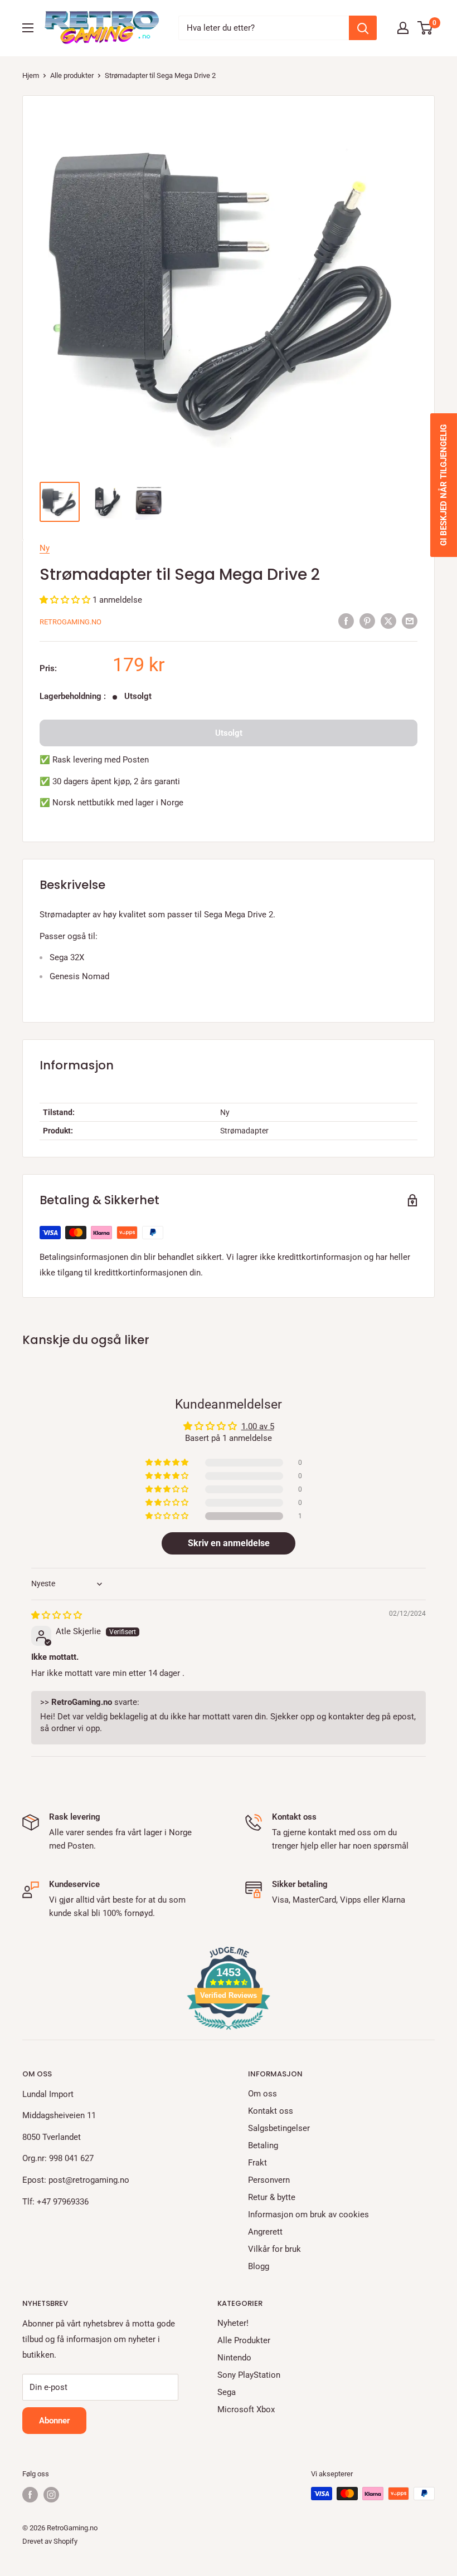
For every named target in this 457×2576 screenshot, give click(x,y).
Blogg (259, 2266)
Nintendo (234, 2358)
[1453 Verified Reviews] (229, 2032)
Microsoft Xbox (246, 2409)
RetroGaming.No (71, 622)
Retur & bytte (272, 2197)
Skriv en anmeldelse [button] (229, 1543)
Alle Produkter (244, 2340)
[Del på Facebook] (346, 621)
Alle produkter (72, 75)
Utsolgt (229, 733)
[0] (426, 28)
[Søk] (363, 28)
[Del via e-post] (410, 621)
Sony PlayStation (249, 2375)
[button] (66, 600)
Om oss (262, 2094)
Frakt (257, 2163)
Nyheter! (233, 2323)
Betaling (263, 2145)
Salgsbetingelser (279, 2128)
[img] (57, 1615)
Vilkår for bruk (274, 2249)
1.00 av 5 (258, 1426)
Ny (45, 548)
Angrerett (265, 2232)
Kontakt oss (271, 2111)
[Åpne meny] (28, 28)
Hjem (31, 75)
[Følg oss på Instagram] (51, 2495)
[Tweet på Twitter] (388, 621)
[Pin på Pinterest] (367, 621)
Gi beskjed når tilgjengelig (444, 485)
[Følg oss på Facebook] (30, 2495)
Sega (227, 2392)
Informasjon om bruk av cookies (308, 2215)
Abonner (54, 2421)
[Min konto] (403, 28)
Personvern (269, 2180)
